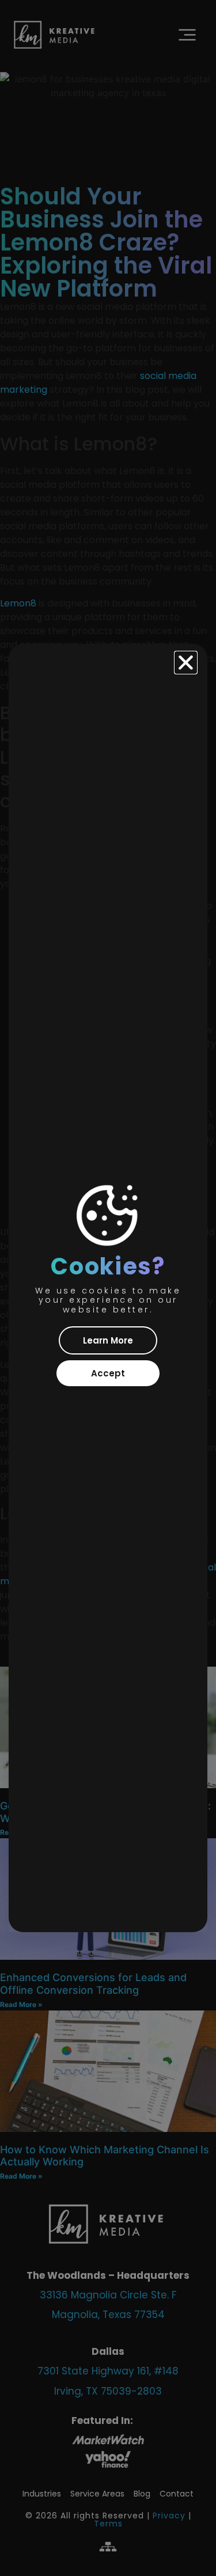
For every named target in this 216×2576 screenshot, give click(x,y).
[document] (108, 1288)
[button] (186, 663)
